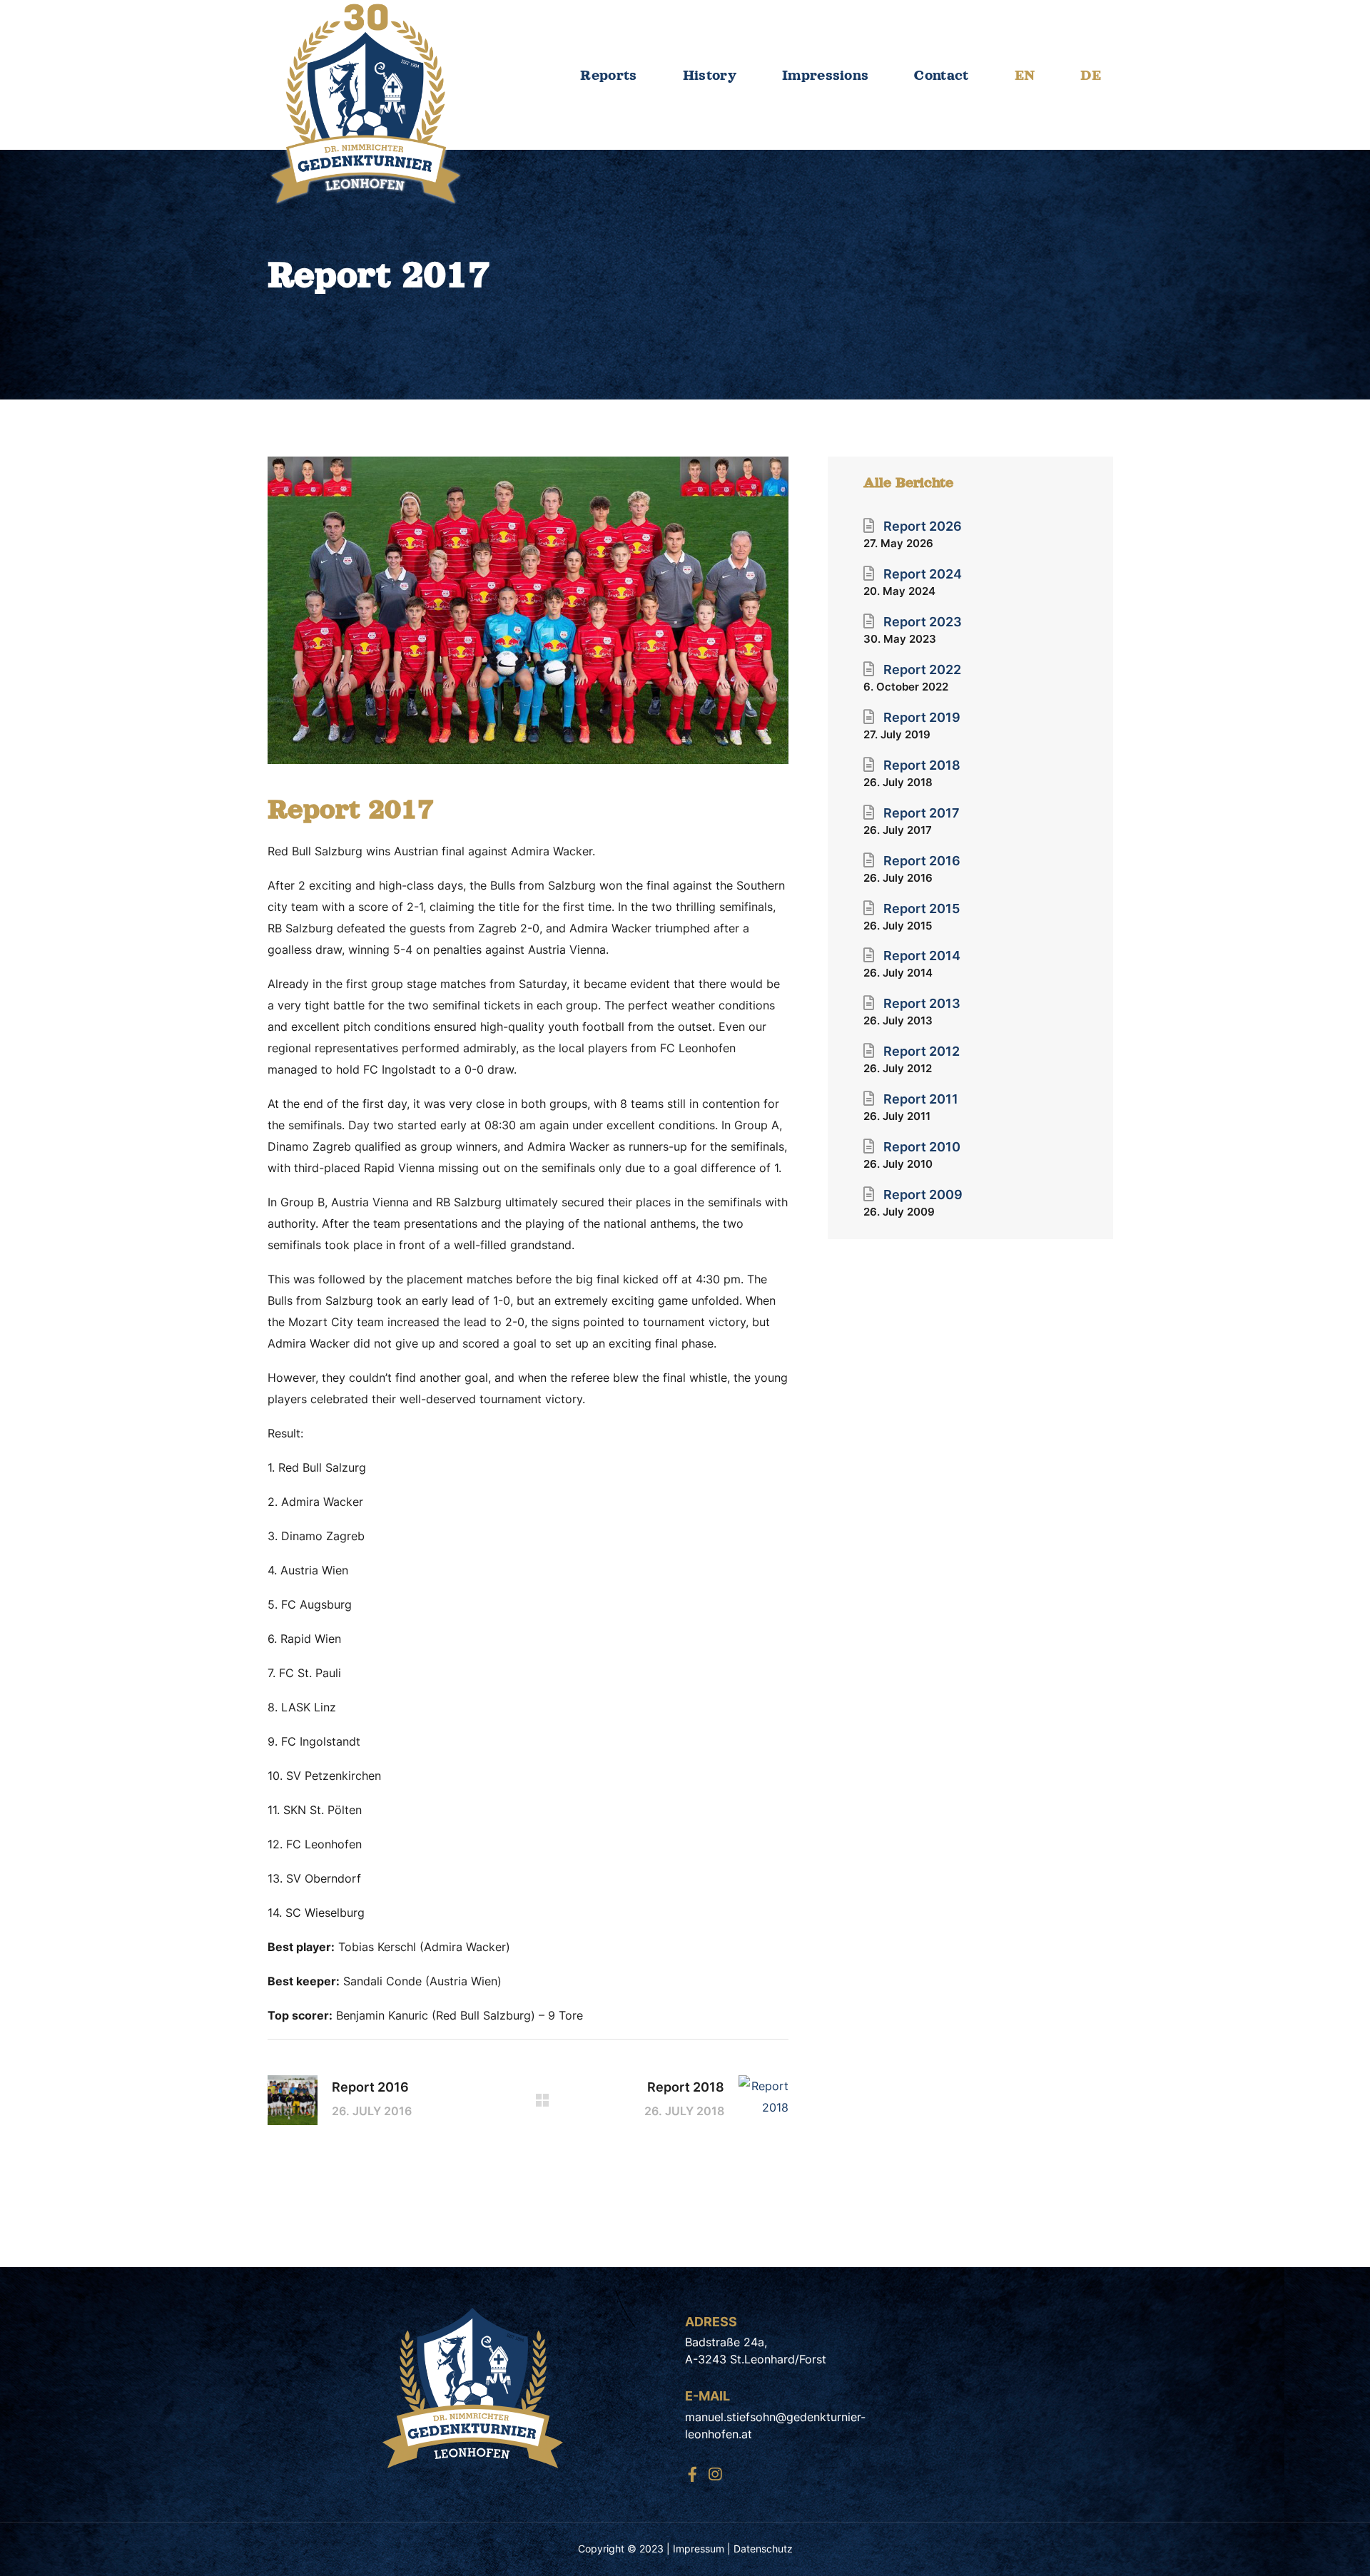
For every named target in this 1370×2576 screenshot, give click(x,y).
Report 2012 (922, 1051)
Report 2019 (922, 717)
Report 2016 (922, 861)
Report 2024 (923, 574)
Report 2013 (922, 1003)
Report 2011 (921, 1099)
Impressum (699, 2549)
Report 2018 (922, 765)
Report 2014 (922, 956)
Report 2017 (922, 813)
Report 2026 (923, 526)
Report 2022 (922, 670)
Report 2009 (923, 1195)
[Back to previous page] (542, 2100)
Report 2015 (922, 908)
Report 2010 (922, 1147)
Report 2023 (923, 622)
